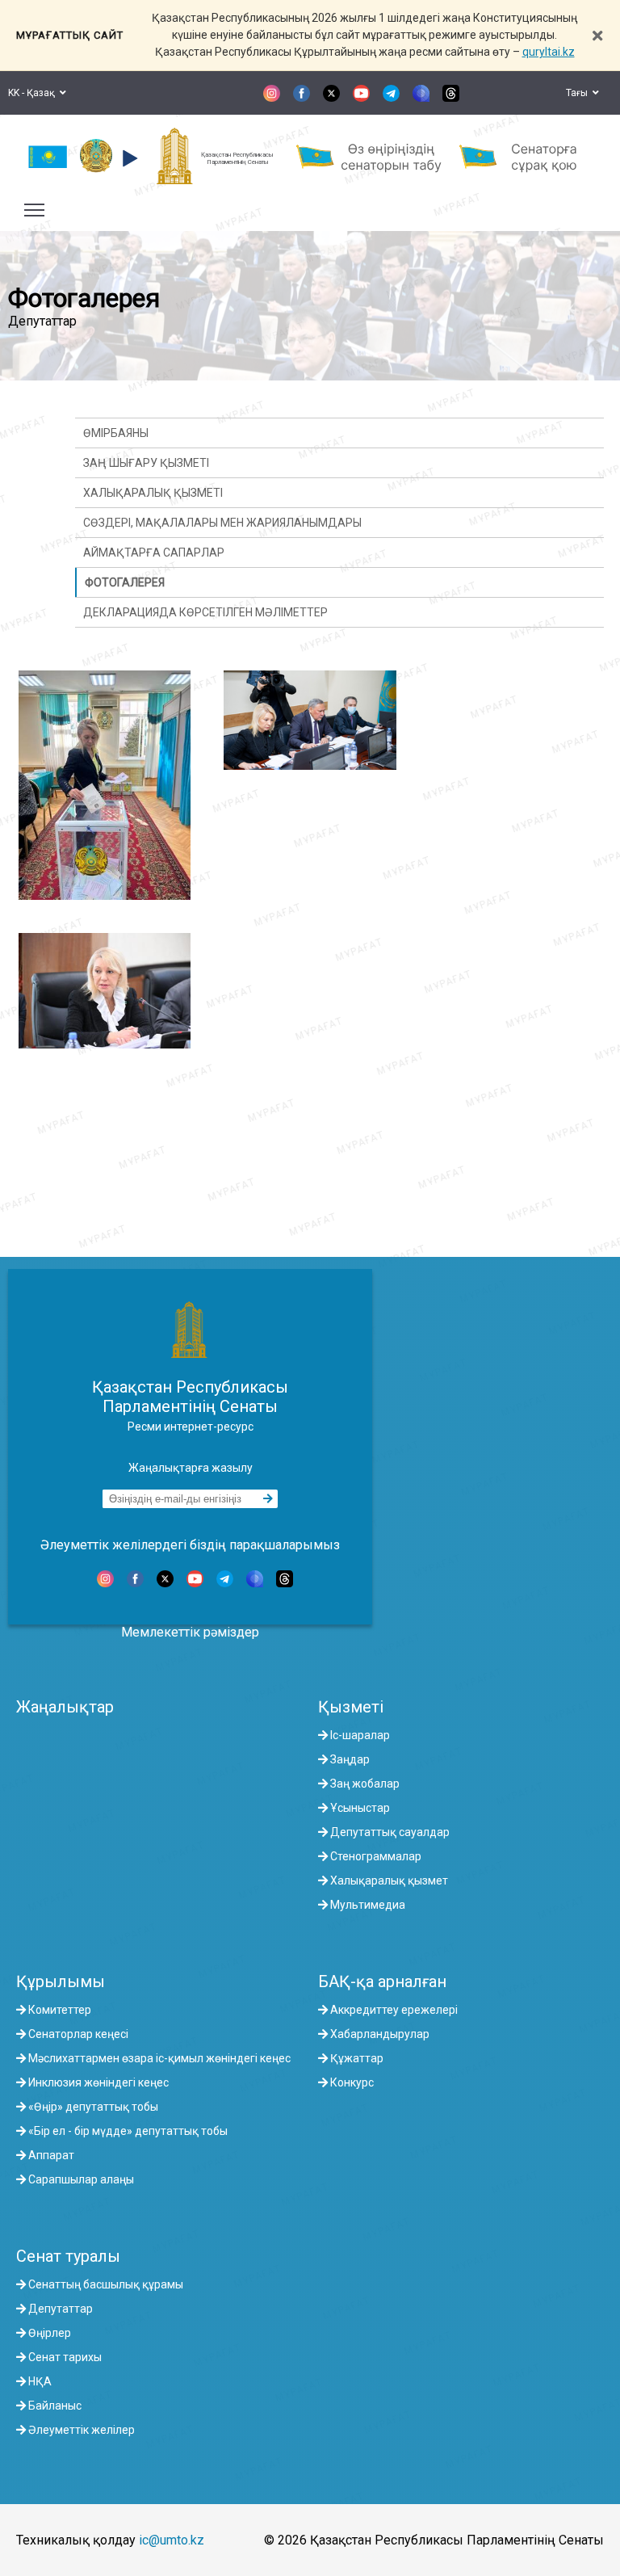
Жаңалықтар (65, 1707)
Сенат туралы (68, 2256)
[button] (128, 158)
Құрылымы (61, 1981)
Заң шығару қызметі (146, 463)
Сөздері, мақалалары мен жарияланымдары (222, 523)
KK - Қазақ (34, 93)
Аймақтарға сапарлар (154, 553)
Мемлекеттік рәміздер (190, 1632)
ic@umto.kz (172, 2540)
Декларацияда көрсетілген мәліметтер (205, 612)
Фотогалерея (125, 582)
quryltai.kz (549, 52)
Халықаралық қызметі (153, 493)
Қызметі (351, 1707)
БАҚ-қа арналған (382, 1981)
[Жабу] (597, 35)
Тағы (579, 93)
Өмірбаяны (116, 433)
